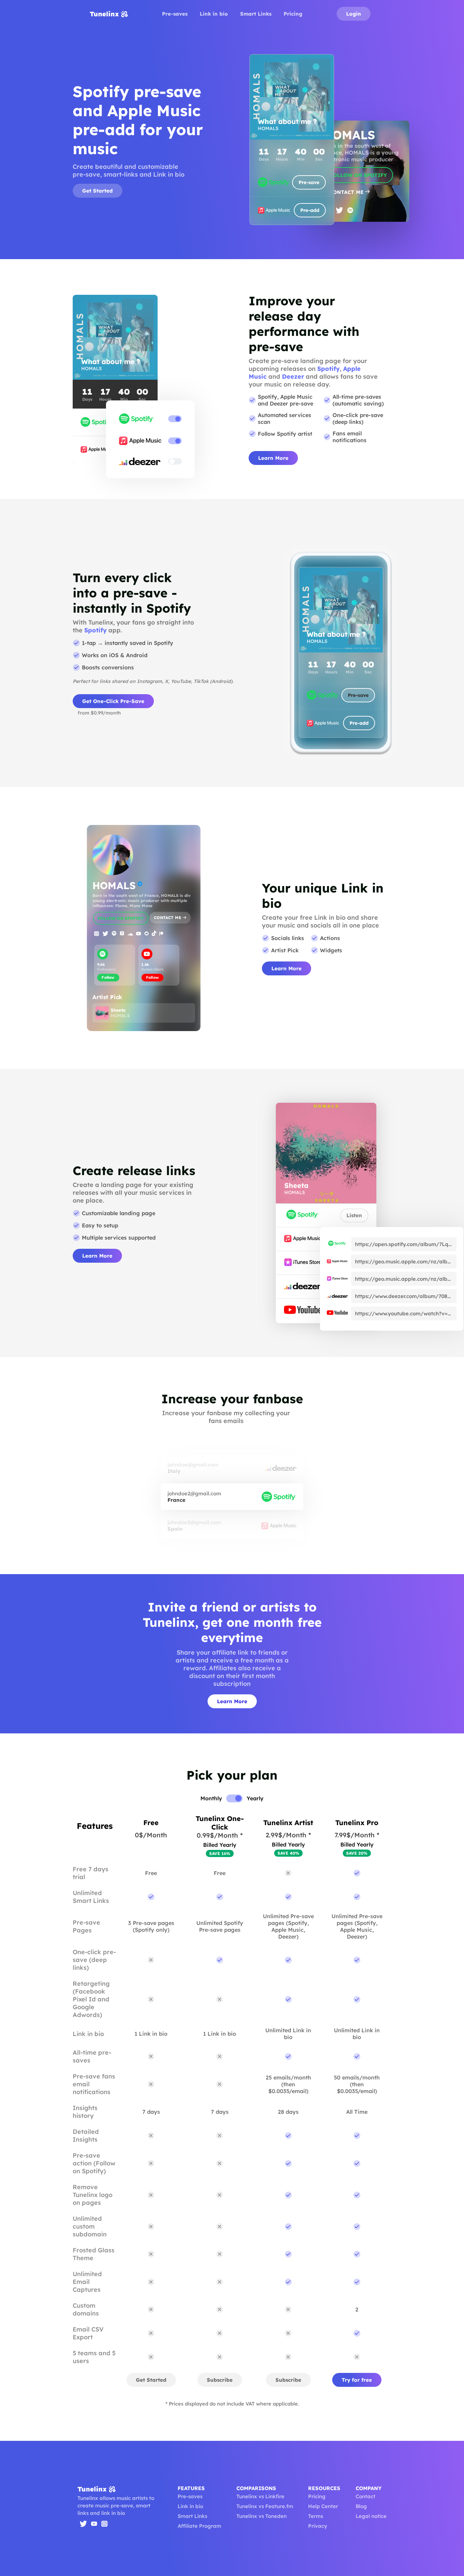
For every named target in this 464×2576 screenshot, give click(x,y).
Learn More (273, 458)
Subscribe (220, 2380)
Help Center (323, 2506)
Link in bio (214, 14)
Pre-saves (175, 14)
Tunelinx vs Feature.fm (265, 2506)
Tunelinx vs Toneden (262, 2516)
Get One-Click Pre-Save (113, 701)
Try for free (357, 2380)
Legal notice (371, 2516)
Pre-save (309, 182)
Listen (354, 1215)
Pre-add (310, 210)
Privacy (318, 2526)
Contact (365, 2496)
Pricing (293, 14)
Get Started (97, 191)
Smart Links (256, 14)
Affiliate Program (199, 2526)
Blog (361, 2506)
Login (354, 14)
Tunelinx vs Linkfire (260, 2496)
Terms (316, 2516)
